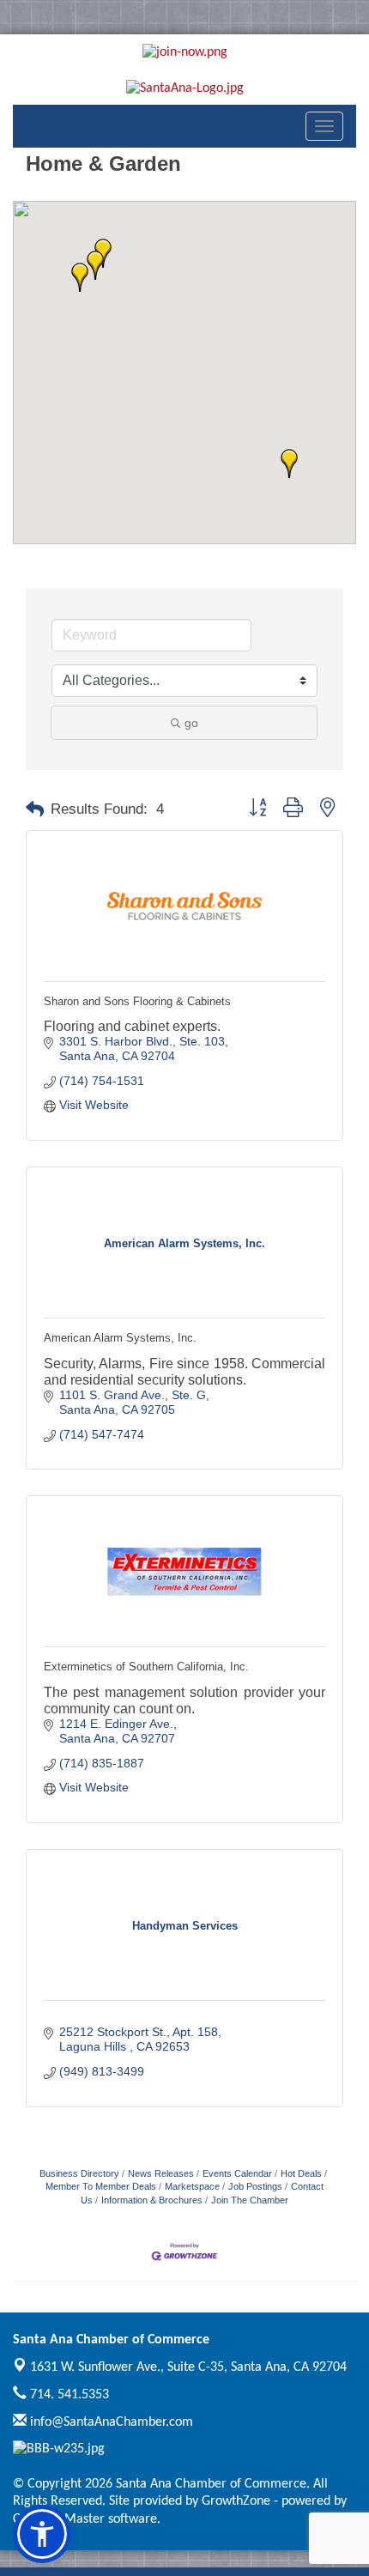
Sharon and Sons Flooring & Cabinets (137, 1001)
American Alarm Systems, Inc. (120, 1338)
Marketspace (192, 2186)
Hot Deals (301, 2173)
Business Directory (79, 2173)
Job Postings (255, 2186)
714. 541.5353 (68, 2395)
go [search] (191, 723)
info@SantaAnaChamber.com (110, 2422)
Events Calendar (237, 2173)
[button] (95, 265)
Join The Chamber (250, 2200)
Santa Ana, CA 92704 (188, 2367)
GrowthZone (236, 2501)
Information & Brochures (152, 2200)
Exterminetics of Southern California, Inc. (146, 1667)
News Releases (161, 2173)
